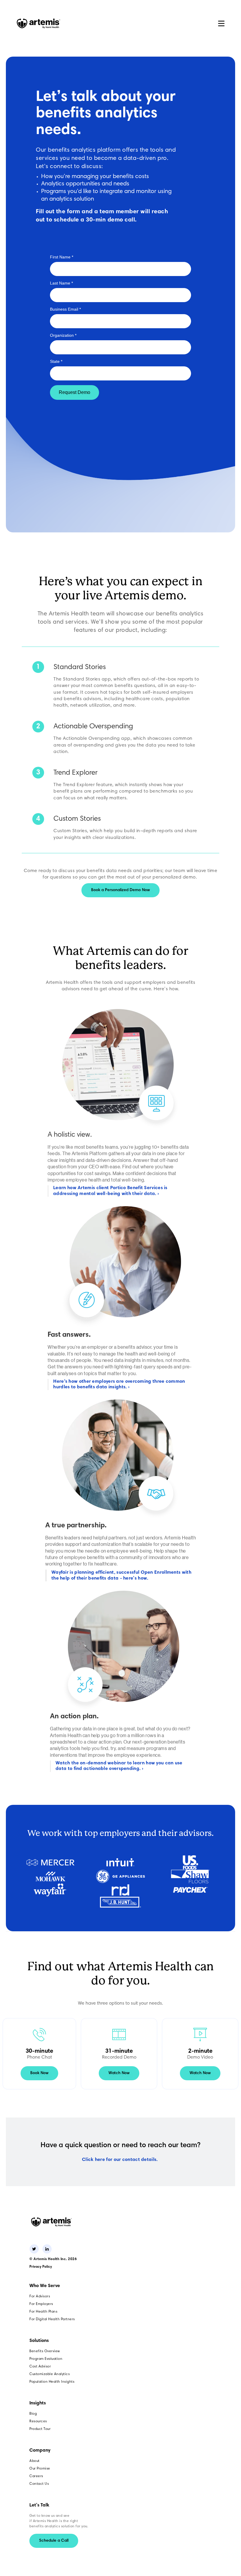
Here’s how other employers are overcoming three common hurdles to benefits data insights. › (119, 1384)
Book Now (39, 2073)
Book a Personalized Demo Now (120, 890)
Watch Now (119, 2073)
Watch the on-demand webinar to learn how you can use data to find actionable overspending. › (119, 1766)
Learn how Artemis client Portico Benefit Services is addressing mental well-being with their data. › (110, 1191)
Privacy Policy (41, 2267)
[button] (221, 23)
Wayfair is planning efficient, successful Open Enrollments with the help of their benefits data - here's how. (121, 1575)
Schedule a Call (54, 2541)
